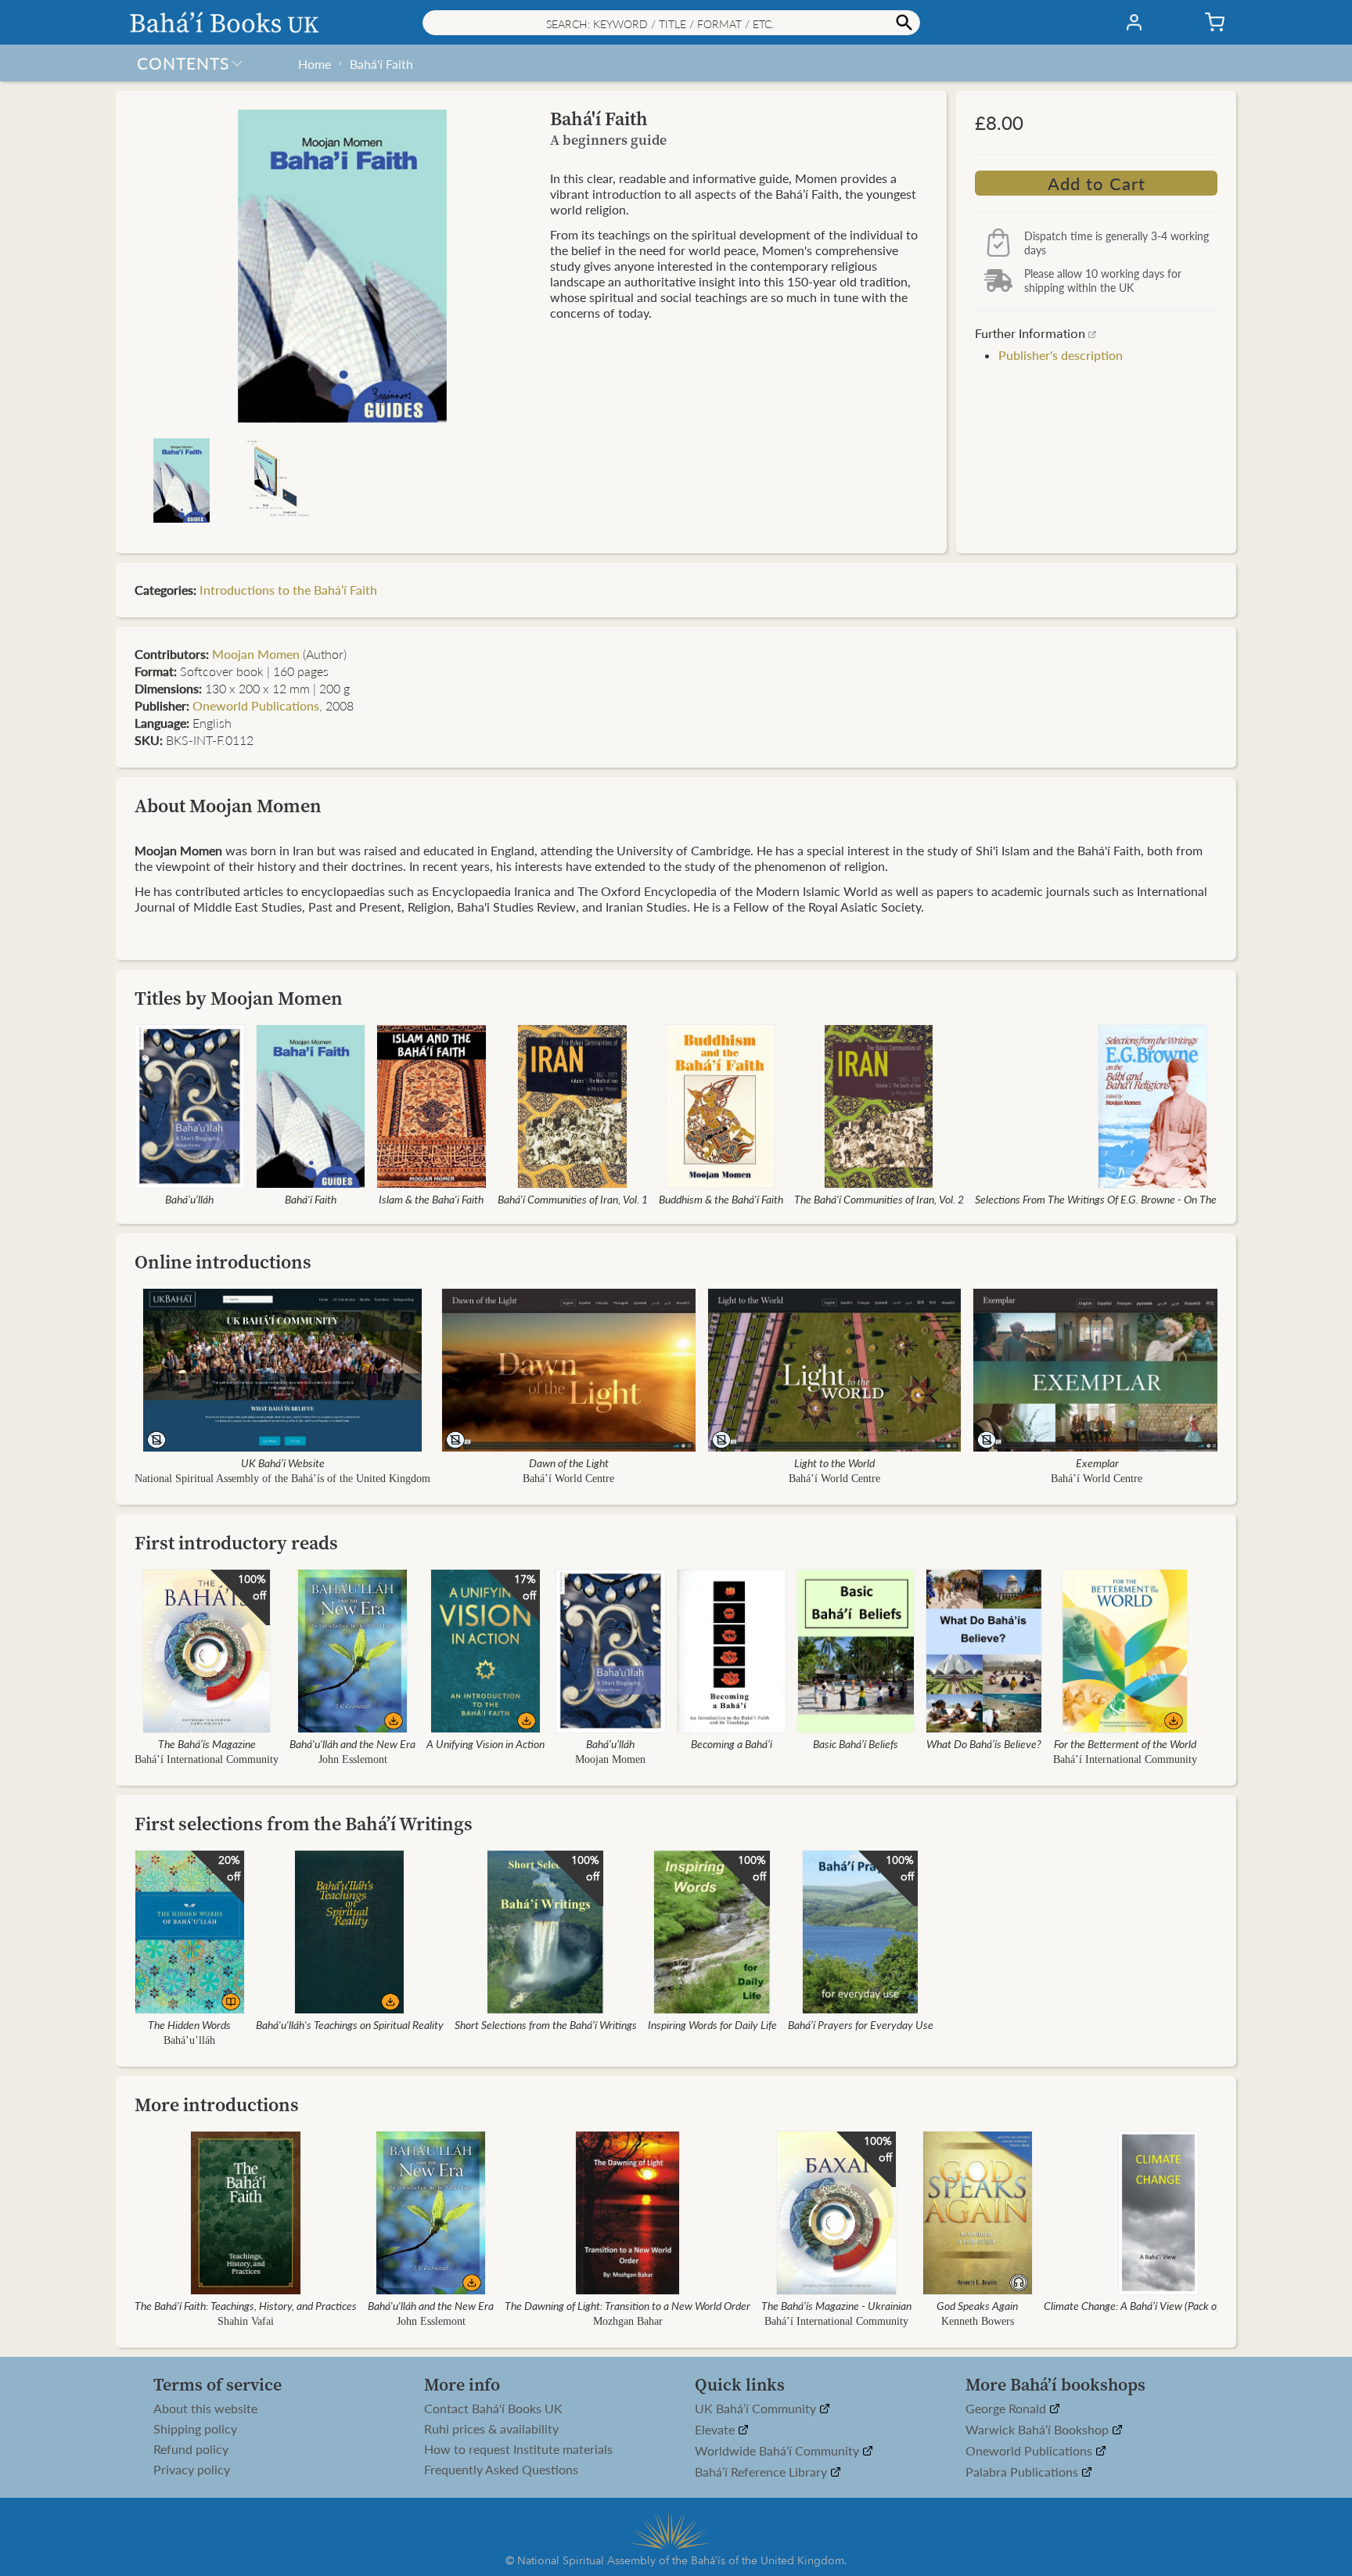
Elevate (716, 2430)
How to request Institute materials (518, 2449)
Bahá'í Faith (381, 64)
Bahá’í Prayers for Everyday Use (861, 2024)
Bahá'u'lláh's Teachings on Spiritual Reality (350, 2024)
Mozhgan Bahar (628, 2321)
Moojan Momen (256, 654)
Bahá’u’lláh (189, 1199)
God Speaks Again (977, 2305)
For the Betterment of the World (1125, 1743)
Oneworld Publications (256, 705)
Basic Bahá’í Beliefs (856, 1743)
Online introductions (223, 1262)
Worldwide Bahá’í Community (778, 2451)
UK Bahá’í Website (283, 1462)
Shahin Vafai (246, 2321)
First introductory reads (236, 1543)
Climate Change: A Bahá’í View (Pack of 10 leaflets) (1159, 2305)
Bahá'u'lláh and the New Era (352, 1743)
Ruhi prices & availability (491, 2429)
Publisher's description (1061, 355)
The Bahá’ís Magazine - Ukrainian (836, 2305)
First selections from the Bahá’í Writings (304, 1824)
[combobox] (671, 23)
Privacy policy (192, 2470)
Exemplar (1097, 1462)
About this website (205, 2409)
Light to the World (834, 1462)
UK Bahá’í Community (757, 2409)
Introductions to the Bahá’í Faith (288, 590)
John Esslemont (353, 1759)
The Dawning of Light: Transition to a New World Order (627, 2305)
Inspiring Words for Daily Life (712, 2024)
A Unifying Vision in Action (485, 1743)
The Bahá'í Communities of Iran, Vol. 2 (879, 1199)
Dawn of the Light (569, 1462)
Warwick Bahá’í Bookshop (1039, 2430)
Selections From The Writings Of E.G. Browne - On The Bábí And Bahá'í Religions (1153, 1199)
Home (315, 64)
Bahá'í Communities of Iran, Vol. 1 (573, 1199)
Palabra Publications (1023, 2472)
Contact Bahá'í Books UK (493, 2409)
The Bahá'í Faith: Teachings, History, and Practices (246, 2305)
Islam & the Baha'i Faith (431, 1199)
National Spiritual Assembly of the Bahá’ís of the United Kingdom (282, 1479)
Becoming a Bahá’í (732, 1743)
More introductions (217, 2105)
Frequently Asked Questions (501, 2470)
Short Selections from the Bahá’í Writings (546, 2024)
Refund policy (191, 2449)
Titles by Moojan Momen (239, 998)
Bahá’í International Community (207, 1759)
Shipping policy (195, 2429)
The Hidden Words (189, 2024)
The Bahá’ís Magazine (207, 1743)
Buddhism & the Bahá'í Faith (721, 1199)
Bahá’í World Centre (568, 1479)
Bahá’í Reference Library (762, 2472)
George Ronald (1007, 2409)
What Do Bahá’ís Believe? (984, 1743)
